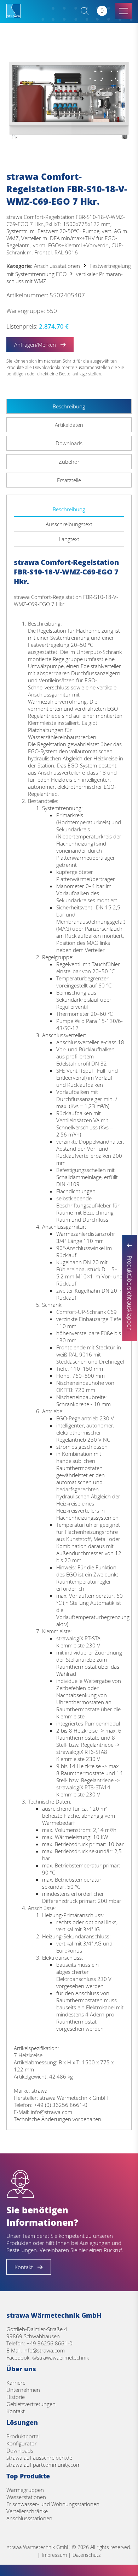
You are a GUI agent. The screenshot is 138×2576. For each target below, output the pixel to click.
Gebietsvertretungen (31, 2404)
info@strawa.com (44, 2350)
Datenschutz (87, 2555)
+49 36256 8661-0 (50, 2343)
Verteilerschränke (27, 2511)
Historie (16, 2397)
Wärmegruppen (25, 2490)
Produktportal (23, 2436)
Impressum (54, 2555)
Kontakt (16, 2411)
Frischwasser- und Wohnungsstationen (53, 2504)
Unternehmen (23, 2390)
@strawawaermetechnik (61, 2357)
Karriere (16, 2383)
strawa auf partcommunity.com (44, 2465)
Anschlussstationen (57, 266)
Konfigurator (22, 2443)
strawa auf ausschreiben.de (39, 2457)
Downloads (20, 2450)
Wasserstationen (26, 2497)
